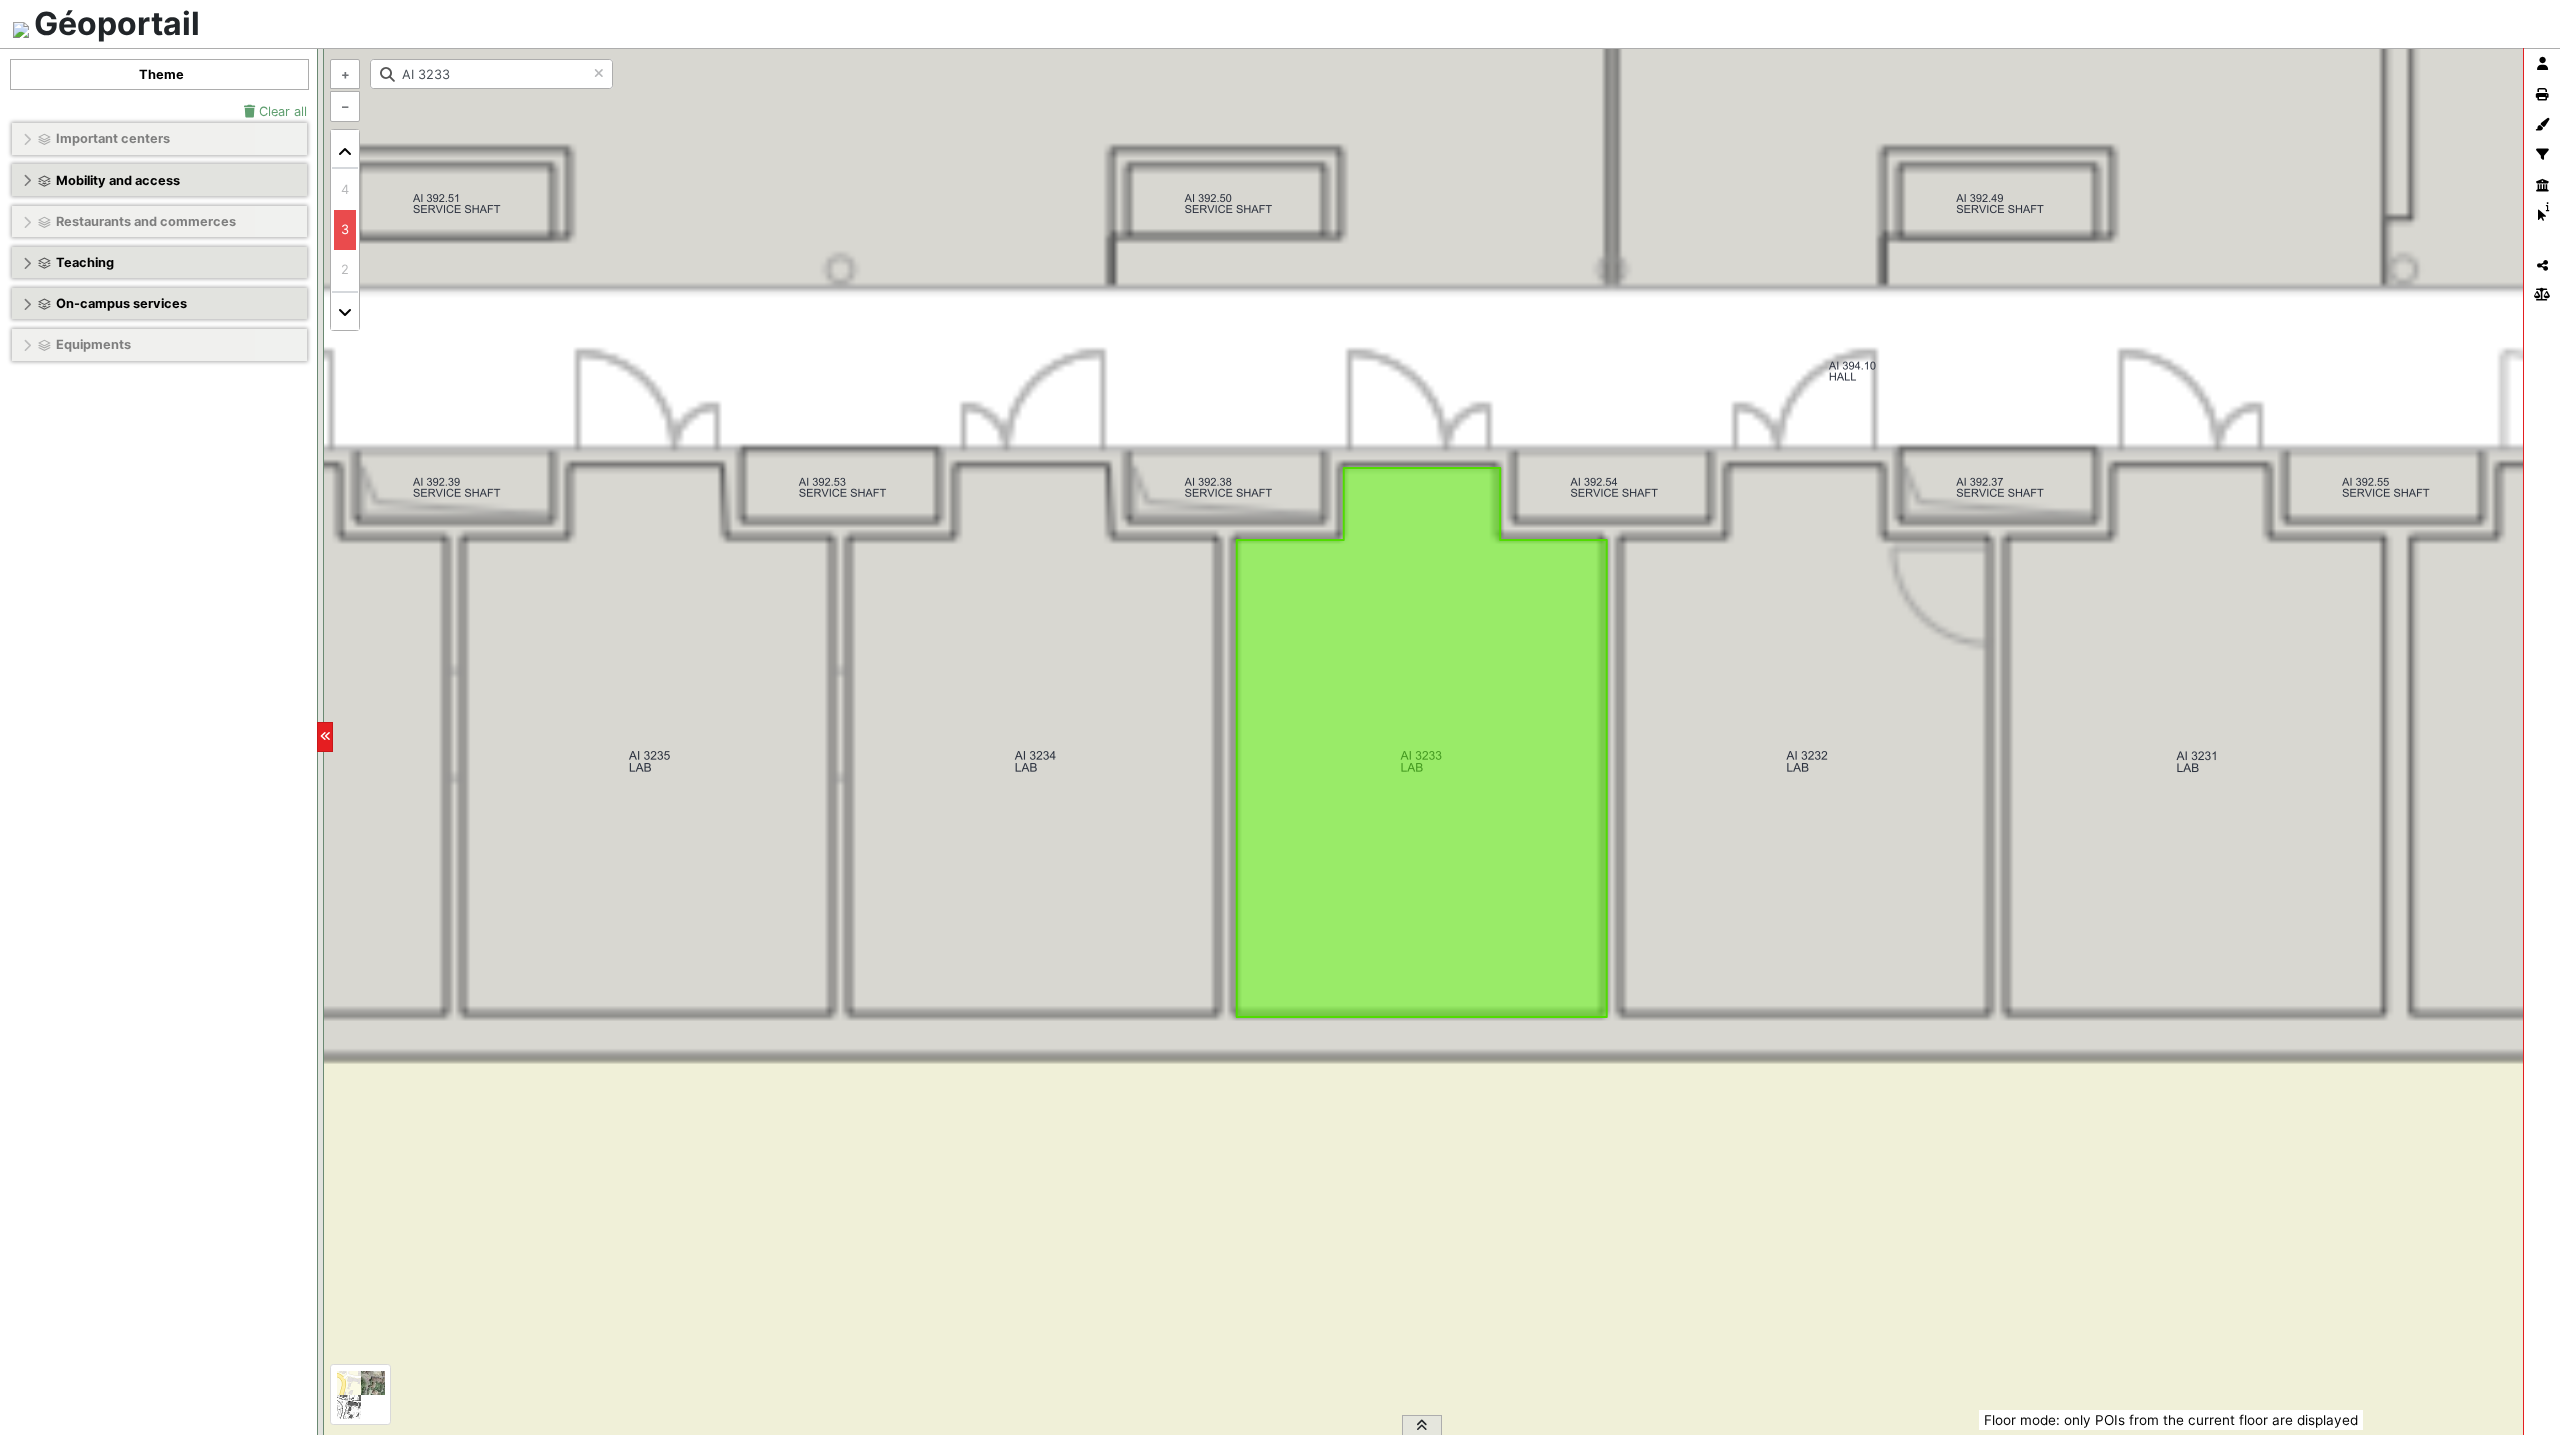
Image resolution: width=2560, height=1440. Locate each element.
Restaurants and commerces (146, 221)
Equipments (93, 344)
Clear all (281, 111)
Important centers (113, 138)
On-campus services (121, 303)
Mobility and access (118, 180)
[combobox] (491, 74)
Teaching (85, 262)
